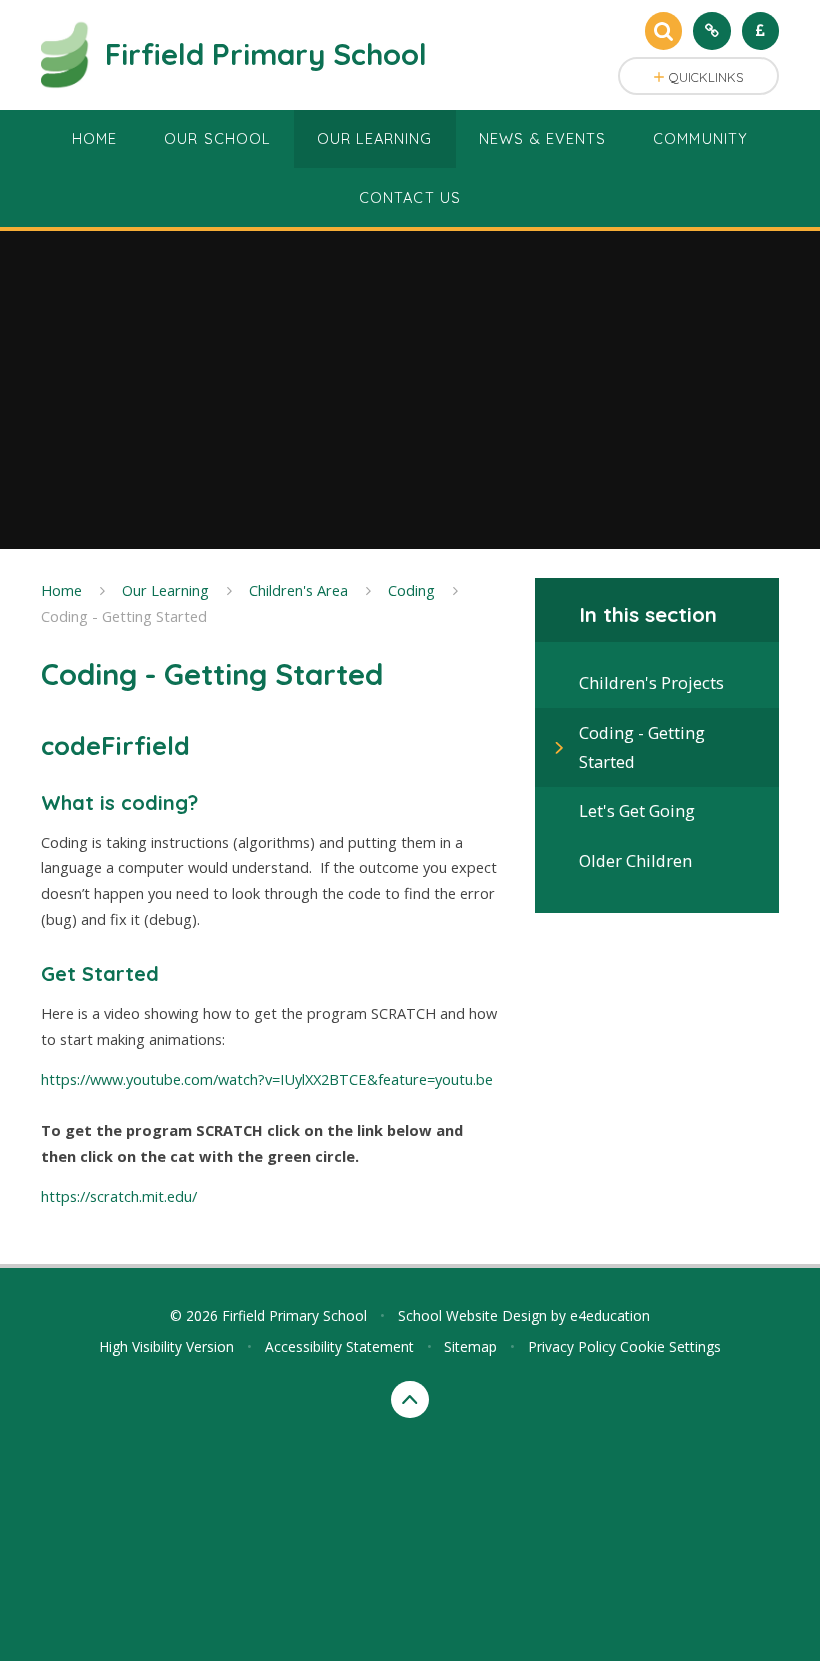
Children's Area (298, 590)
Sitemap (470, 1346)
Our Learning (165, 590)
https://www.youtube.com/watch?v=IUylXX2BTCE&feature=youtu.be (267, 1079)
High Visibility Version (166, 1346)
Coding (411, 590)
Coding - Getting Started (124, 616)
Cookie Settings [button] (670, 1346)
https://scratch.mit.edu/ (119, 1196)
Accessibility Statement (339, 1346)
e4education (610, 1315)
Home (61, 590)
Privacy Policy (572, 1346)
